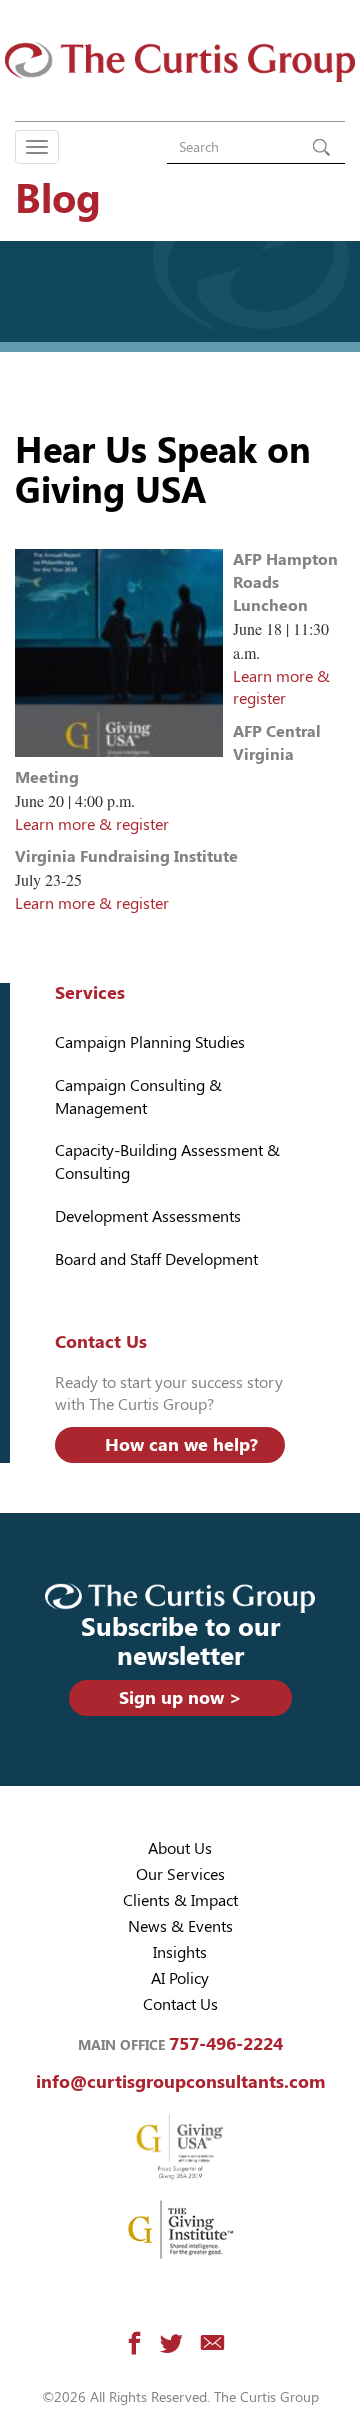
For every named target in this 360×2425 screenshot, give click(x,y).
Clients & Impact (180, 1900)
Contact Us (180, 2004)
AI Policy (180, 1978)
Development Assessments (148, 1216)
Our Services (180, 1874)
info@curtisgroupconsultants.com (180, 2081)
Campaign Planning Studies (150, 1042)
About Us (180, 1848)
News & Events (180, 1926)
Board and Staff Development (156, 1259)
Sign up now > (180, 1697)
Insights (180, 1952)
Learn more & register (92, 824)
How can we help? (181, 1444)
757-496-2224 (226, 2043)
